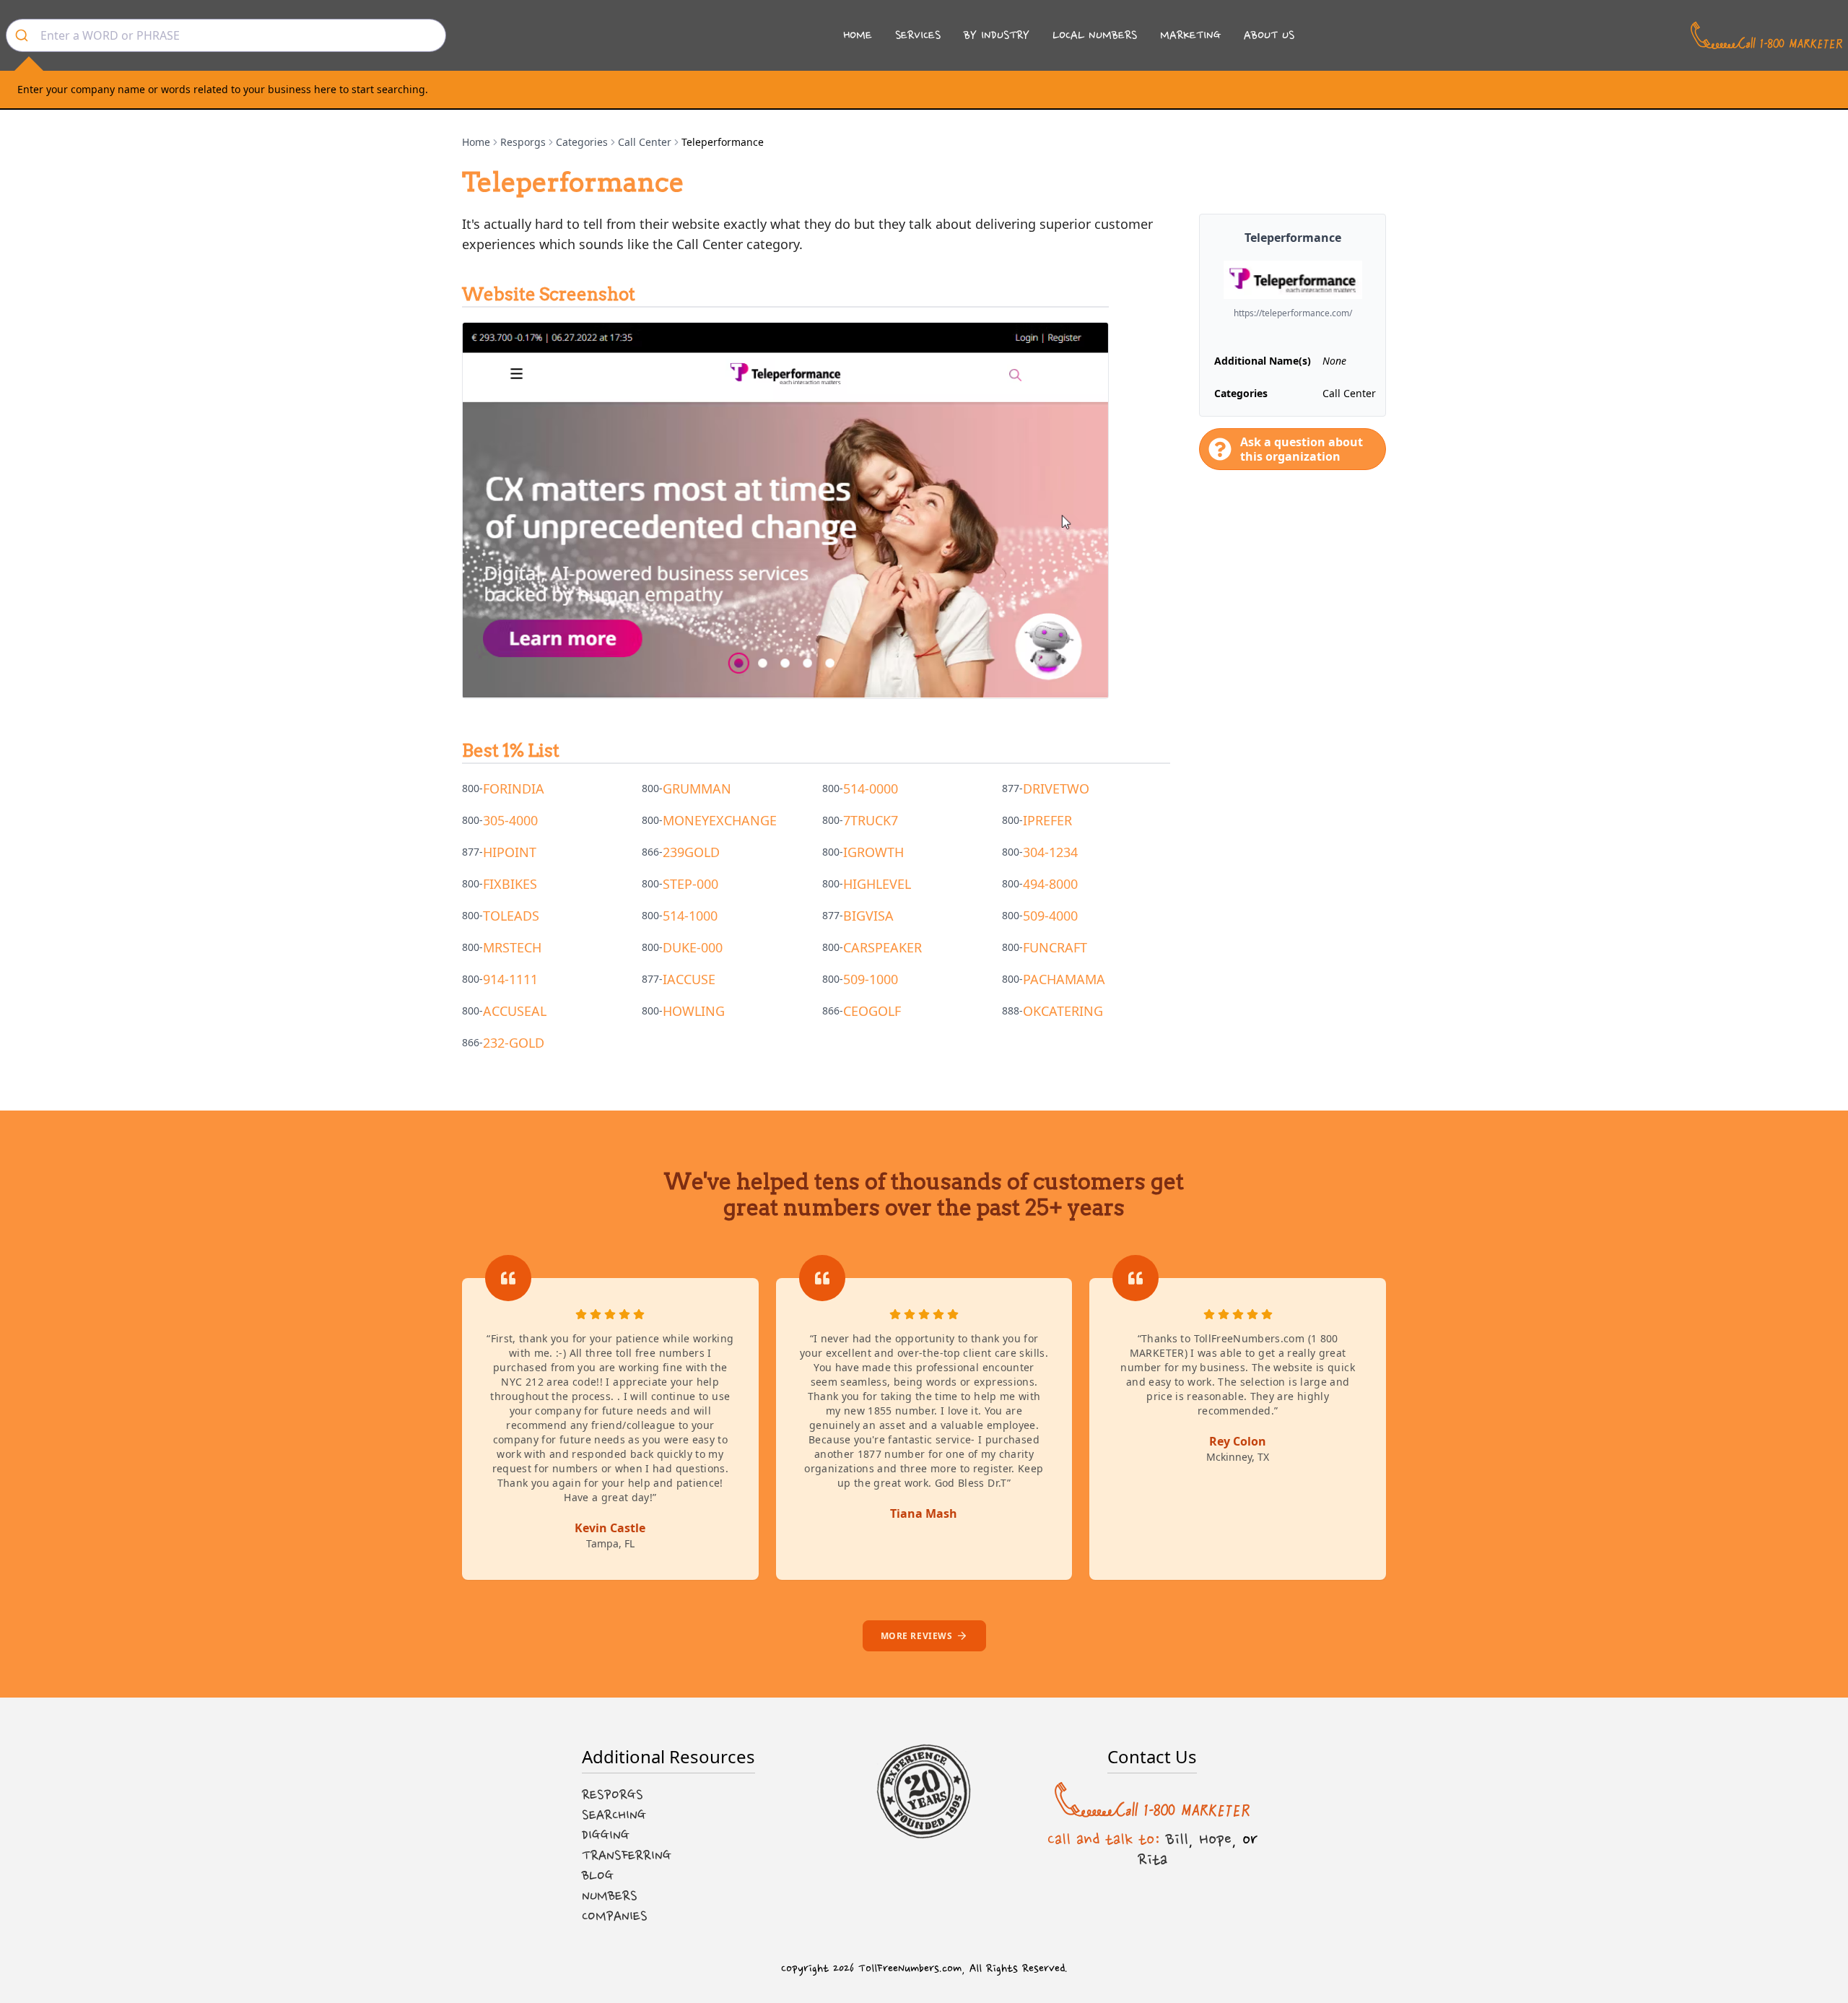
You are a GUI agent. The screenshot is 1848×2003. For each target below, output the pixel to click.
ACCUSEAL (515, 1011)
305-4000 (510, 820)
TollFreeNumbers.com (910, 1969)
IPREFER (1047, 820)
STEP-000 (690, 884)
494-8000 (1050, 884)
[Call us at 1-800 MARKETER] (1766, 35)
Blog (598, 1876)
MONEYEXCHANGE (720, 820)
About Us (1269, 35)
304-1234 (1050, 852)
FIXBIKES (510, 884)
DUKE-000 (693, 947)
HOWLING (694, 1011)
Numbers (610, 1896)
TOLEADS (511, 916)
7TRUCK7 (871, 820)
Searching (614, 1815)
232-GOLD (514, 1043)
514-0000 (871, 788)
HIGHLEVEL (877, 884)
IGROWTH (873, 852)
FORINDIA (514, 788)
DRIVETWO (1056, 788)
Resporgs (523, 142)
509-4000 (1050, 916)
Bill (1177, 1839)
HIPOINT (510, 852)
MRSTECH (512, 947)
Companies (615, 1916)
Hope (1215, 1839)
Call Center (645, 142)
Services (918, 35)
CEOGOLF (872, 1011)
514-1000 (690, 916)
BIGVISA (868, 916)
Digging (606, 1835)
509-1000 (871, 979)
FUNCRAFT (1055, 947)
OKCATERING (1063, 1011)
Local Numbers (1095, 35)
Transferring (627, 1856)
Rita (1152, 1859)
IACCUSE (689, 979)
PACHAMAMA (1064, 979)
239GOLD (691, 852)
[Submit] (23, 35)
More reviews (917, 1636)
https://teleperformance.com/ (1293, 313)
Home (858, 35)
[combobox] (226, 35)
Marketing (1190, 35)
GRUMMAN (697, 788)
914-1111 (510, 979)
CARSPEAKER (882, 947)
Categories (582, 142)
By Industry (997, 35)
